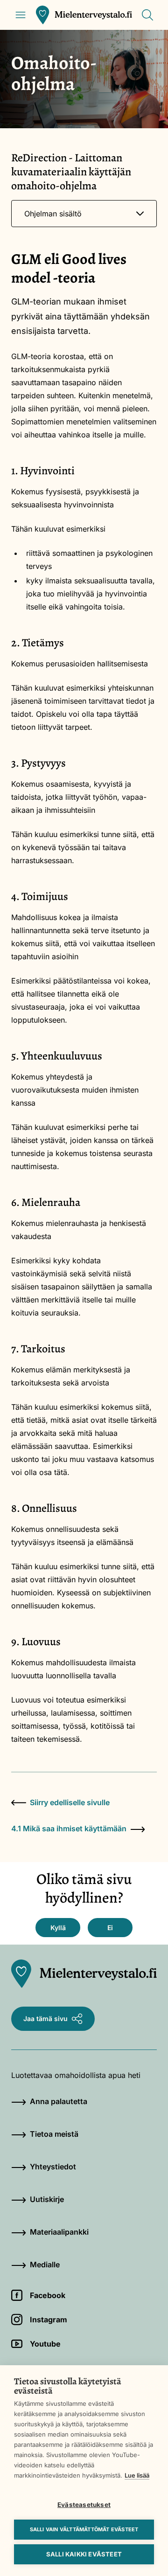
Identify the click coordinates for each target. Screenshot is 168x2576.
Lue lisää (137, 2475)
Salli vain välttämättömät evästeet (84, 2529)
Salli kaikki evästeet (84, 2554)
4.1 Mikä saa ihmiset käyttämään (69, 1828)
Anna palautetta (59, 2101)
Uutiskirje (47, 2199)
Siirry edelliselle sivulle (70, 1802)
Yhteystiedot (53, 2167)
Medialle (45, 2264)
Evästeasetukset (84, 2505)
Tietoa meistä (54, 2134)
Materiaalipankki (59, 2232)
